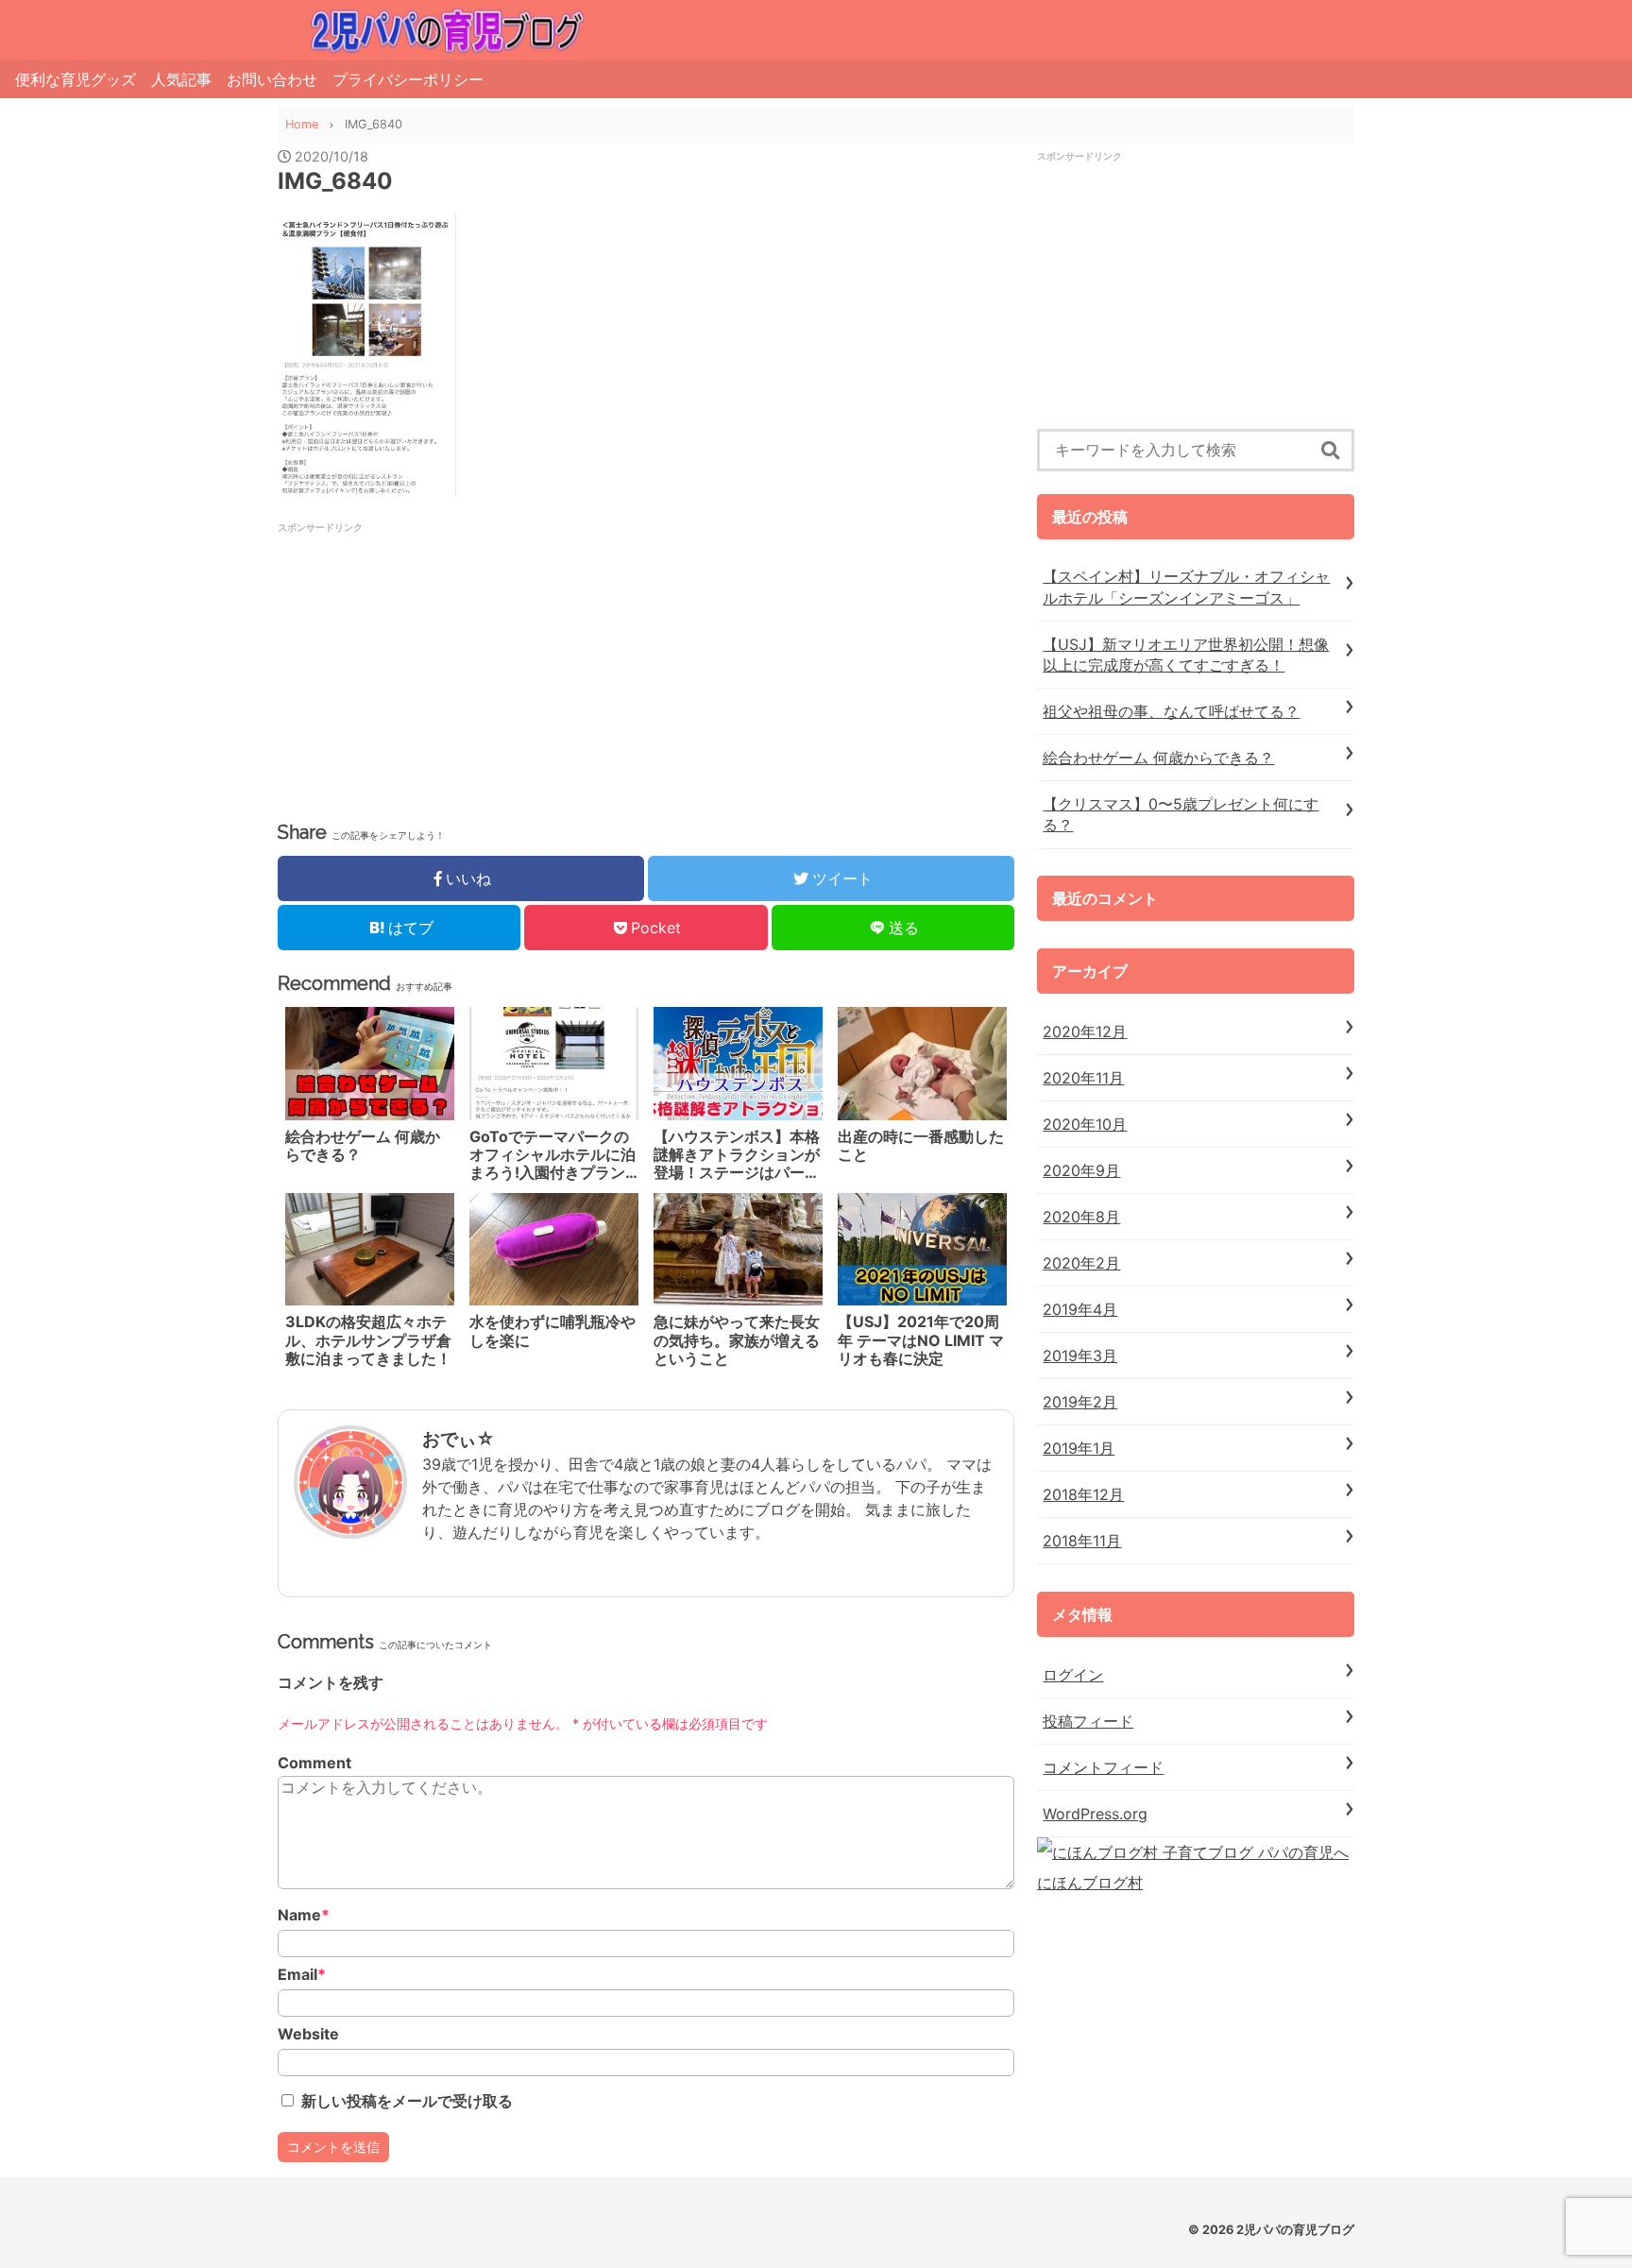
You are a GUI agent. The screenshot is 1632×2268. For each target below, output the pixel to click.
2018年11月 (1082, 1541)
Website (308, 2034)
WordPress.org (1095, 1814)
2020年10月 (1085, 1124)
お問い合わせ (272, 79)
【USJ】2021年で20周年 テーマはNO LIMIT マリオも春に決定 (921, 1340)
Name (304, 1915)
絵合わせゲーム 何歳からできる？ (363, 1146)
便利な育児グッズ (76, 79)
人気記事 (181, 79)
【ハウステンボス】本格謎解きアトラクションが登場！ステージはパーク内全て (737, 1155)
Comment (314, 1763)
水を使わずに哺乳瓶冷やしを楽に (552, 1331)
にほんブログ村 (1090, 1883)
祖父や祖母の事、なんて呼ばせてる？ (1171, 711)
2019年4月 (1080, 1309)
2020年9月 (1081, 1170)
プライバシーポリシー (408, 79)
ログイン (1073, 1675)
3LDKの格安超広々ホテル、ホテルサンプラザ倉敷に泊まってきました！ (368, 1340)
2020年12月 (1085, 1032)
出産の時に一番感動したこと (921, 1146)
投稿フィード (1088, 1721)
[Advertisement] (480, 667)
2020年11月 (1083, 1078)
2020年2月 (1081, 1263)
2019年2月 (1080, 1402)
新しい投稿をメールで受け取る (407, 2101)
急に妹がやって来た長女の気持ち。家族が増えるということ (737, 1340)
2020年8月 (1081, 1217)
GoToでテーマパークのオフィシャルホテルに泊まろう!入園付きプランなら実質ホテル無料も (552, 1155)
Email (302, 1975)
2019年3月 (1080, 1356)
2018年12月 (1083, 1494)
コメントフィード (1103, 1767)
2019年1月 (1079, 1448)
